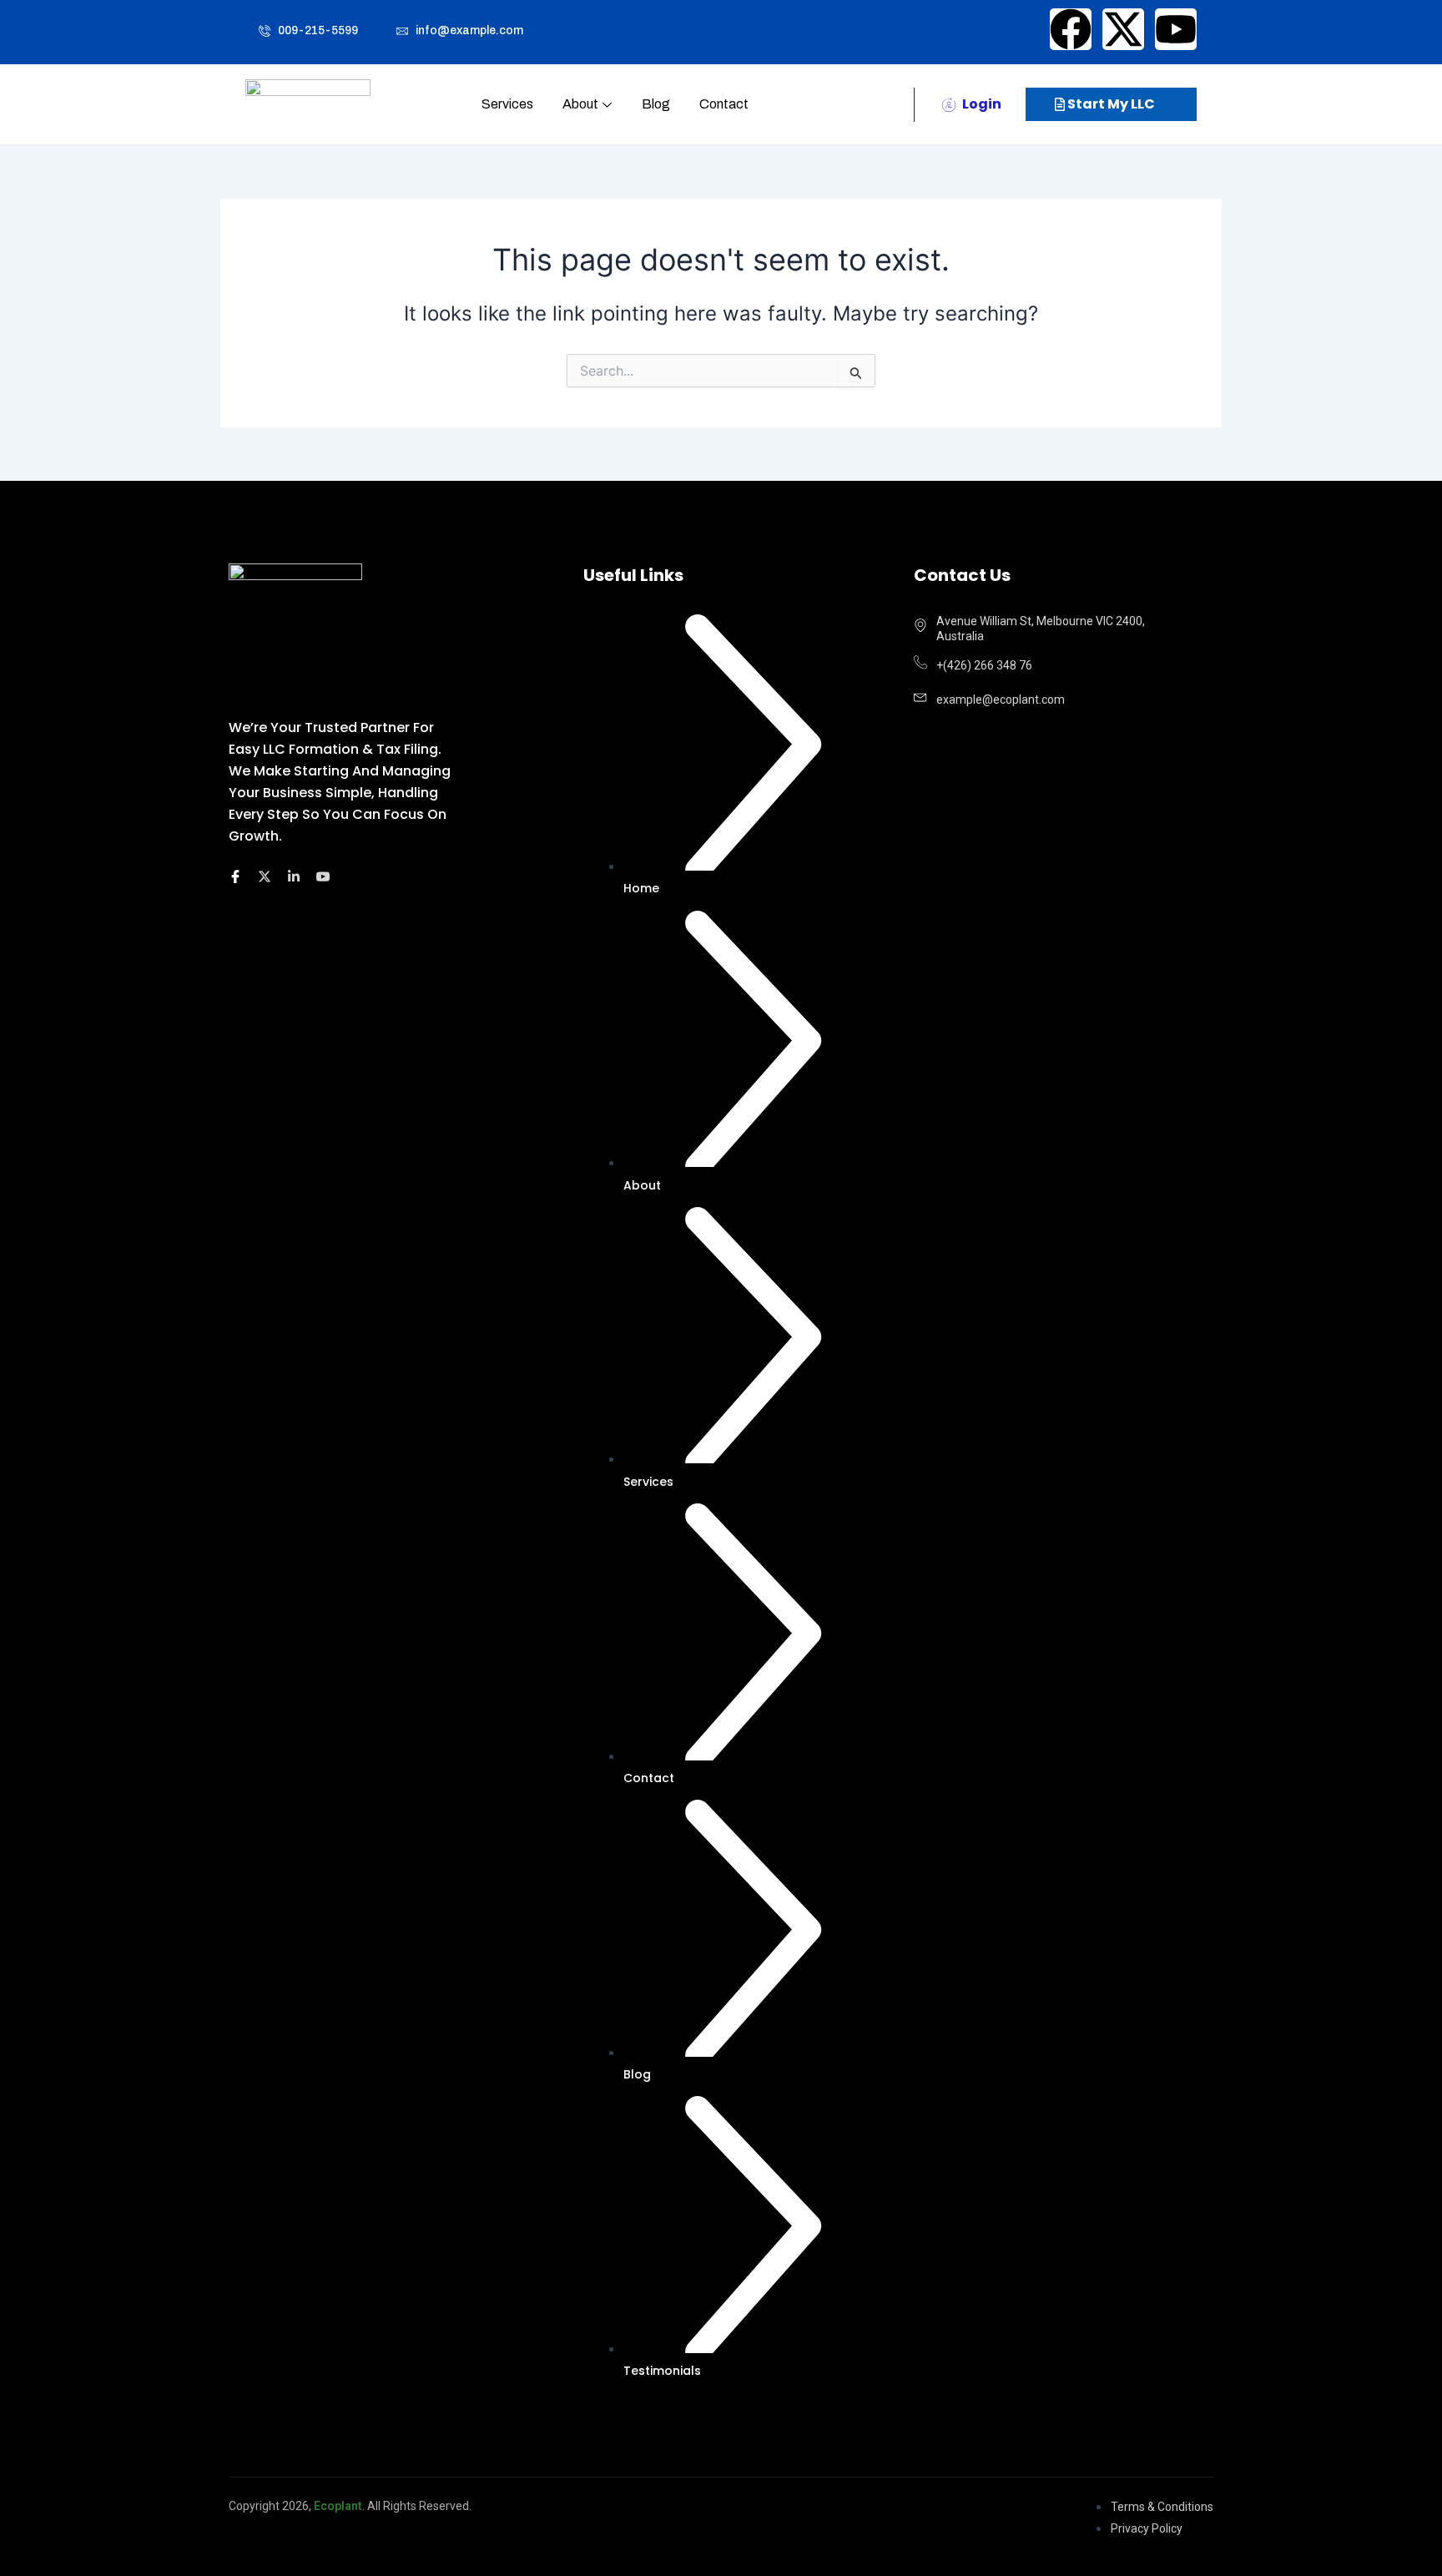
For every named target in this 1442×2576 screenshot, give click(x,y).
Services (507, 104)
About (580, 104)
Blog (656, 104)
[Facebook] (238, 878)
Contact (724, 104)
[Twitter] (267, 878)
